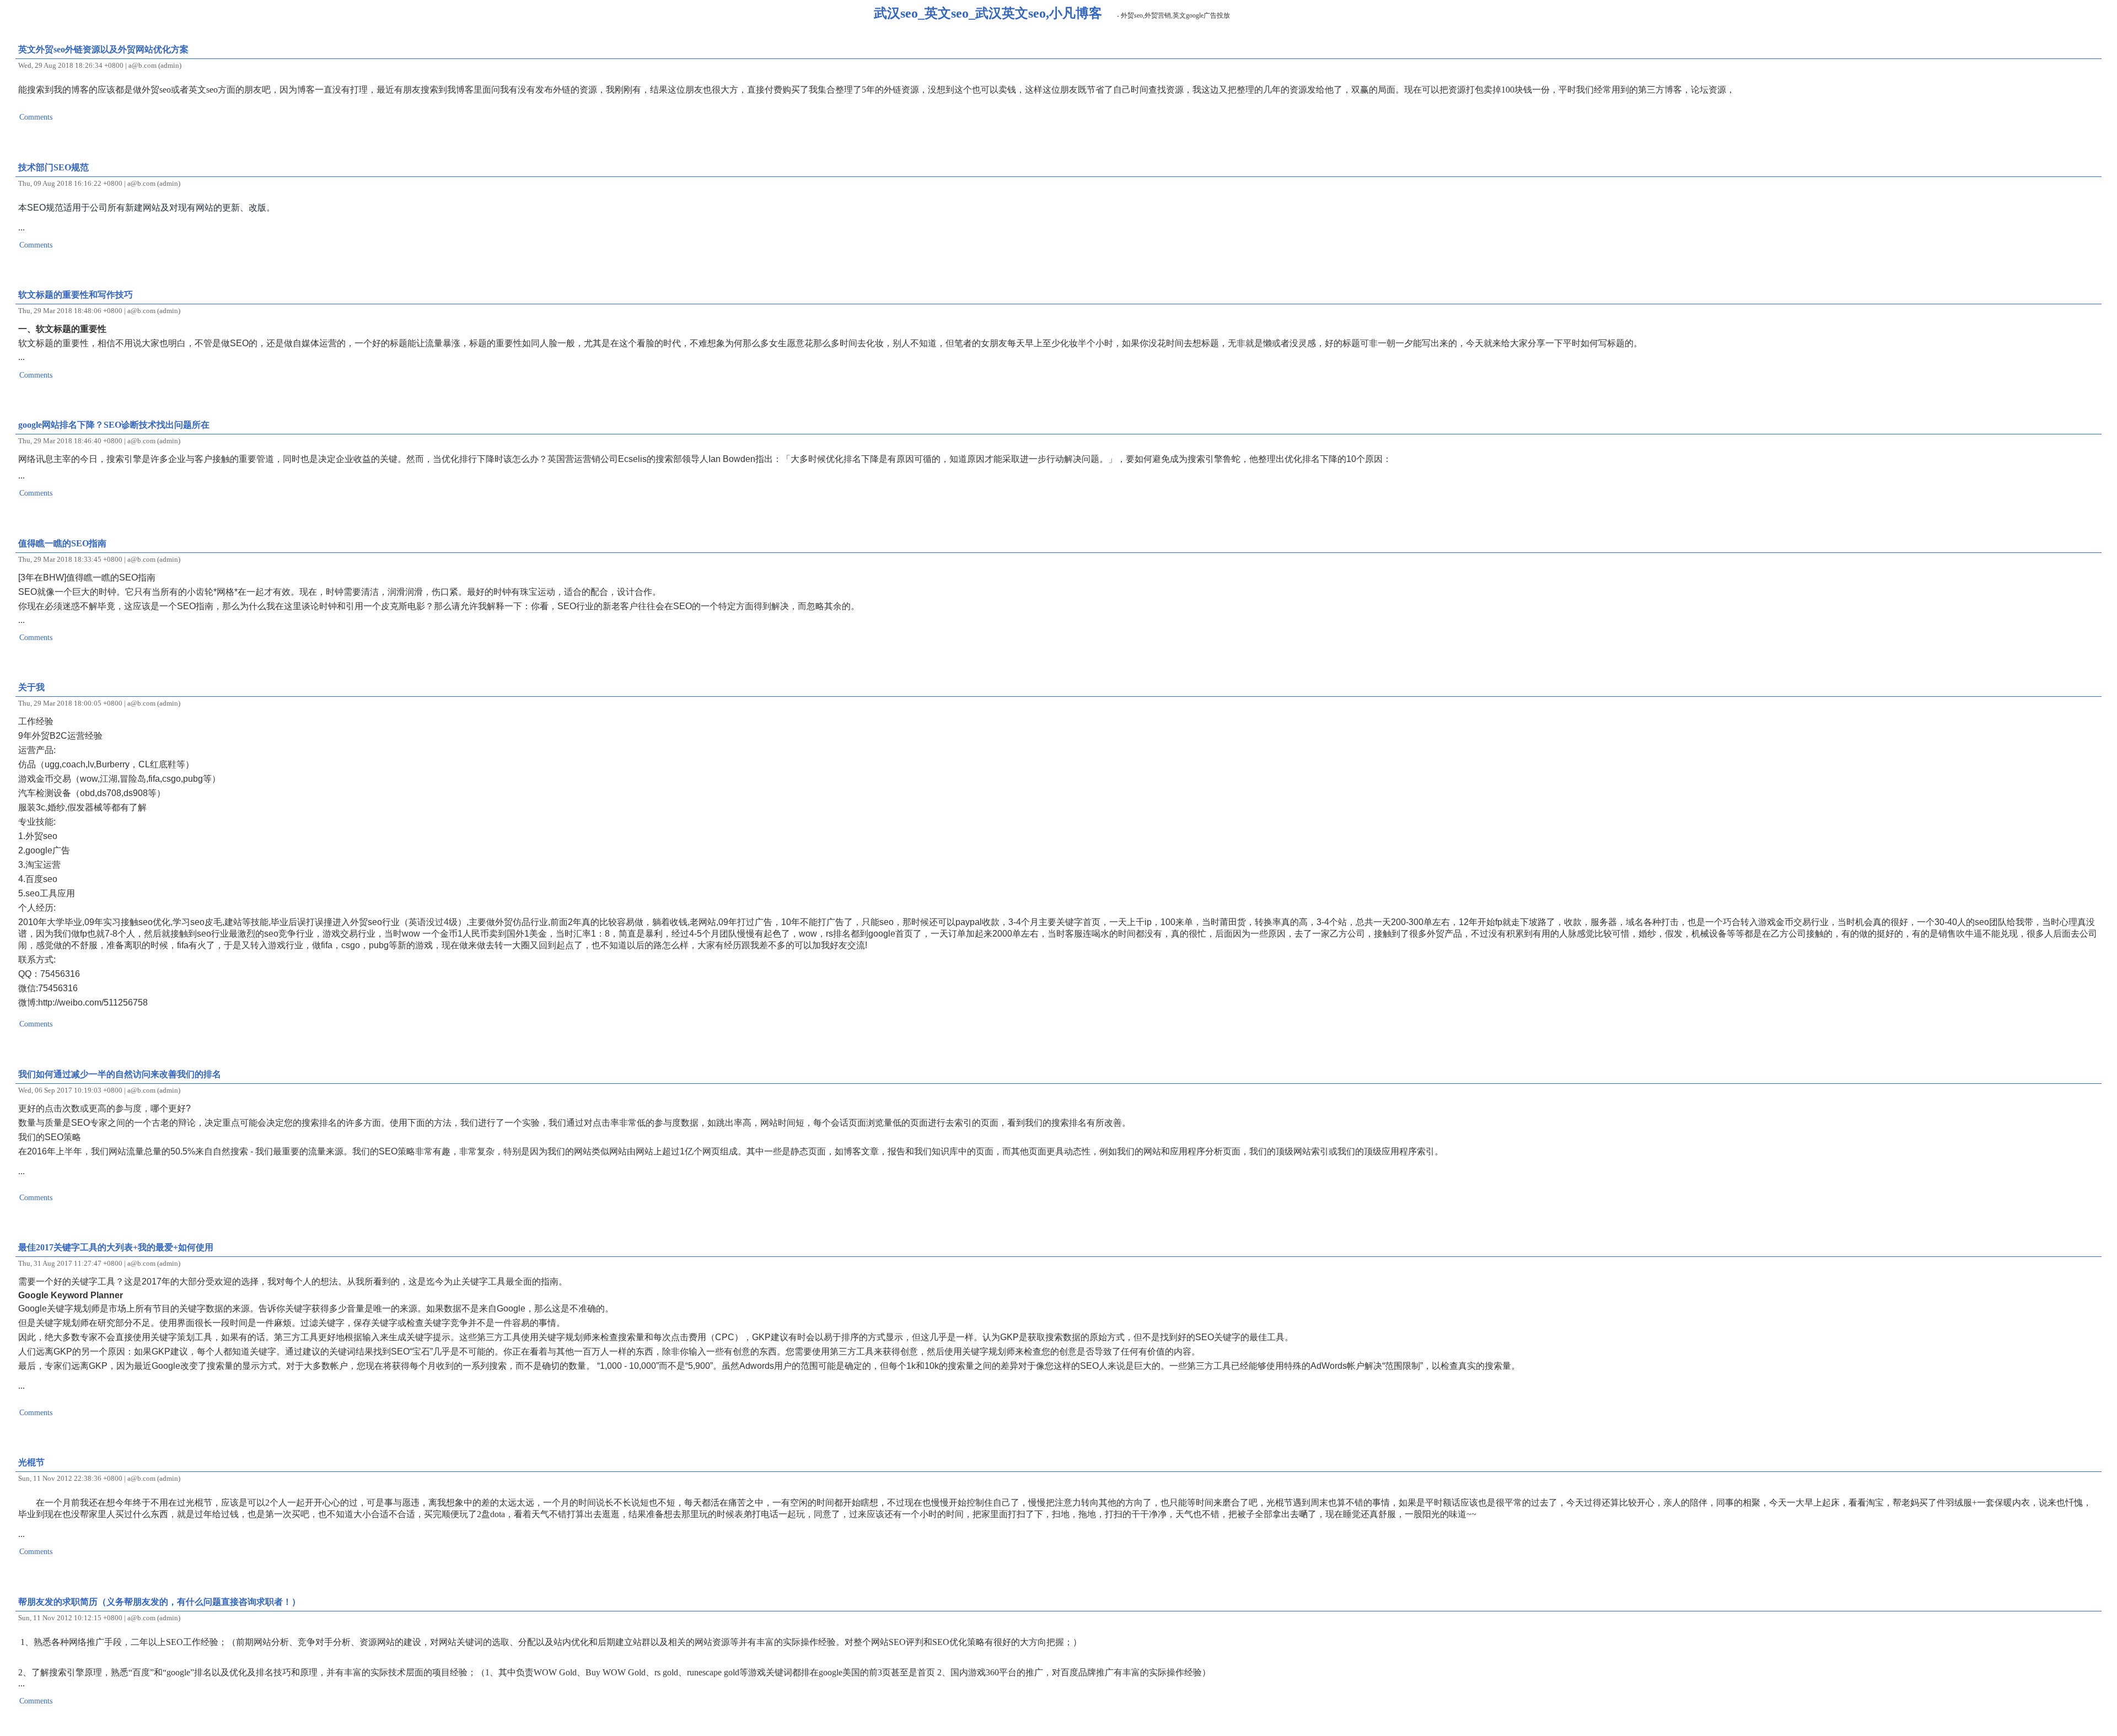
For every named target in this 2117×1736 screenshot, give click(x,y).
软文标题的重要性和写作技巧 (76, 295)
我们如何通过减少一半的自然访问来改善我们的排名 (120, 1074)
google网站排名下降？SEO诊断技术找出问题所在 (114, 425)
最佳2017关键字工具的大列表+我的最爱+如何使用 (116, 1247)
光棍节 (31, 1462)
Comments (36, 117)
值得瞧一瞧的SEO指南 (62, 543)
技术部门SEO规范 (53, 167)
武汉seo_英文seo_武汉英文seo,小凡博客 (988, 13)
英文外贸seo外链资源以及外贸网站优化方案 (103, 49)
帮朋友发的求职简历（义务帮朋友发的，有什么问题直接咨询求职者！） (159, 1602)
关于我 (31, 687)
